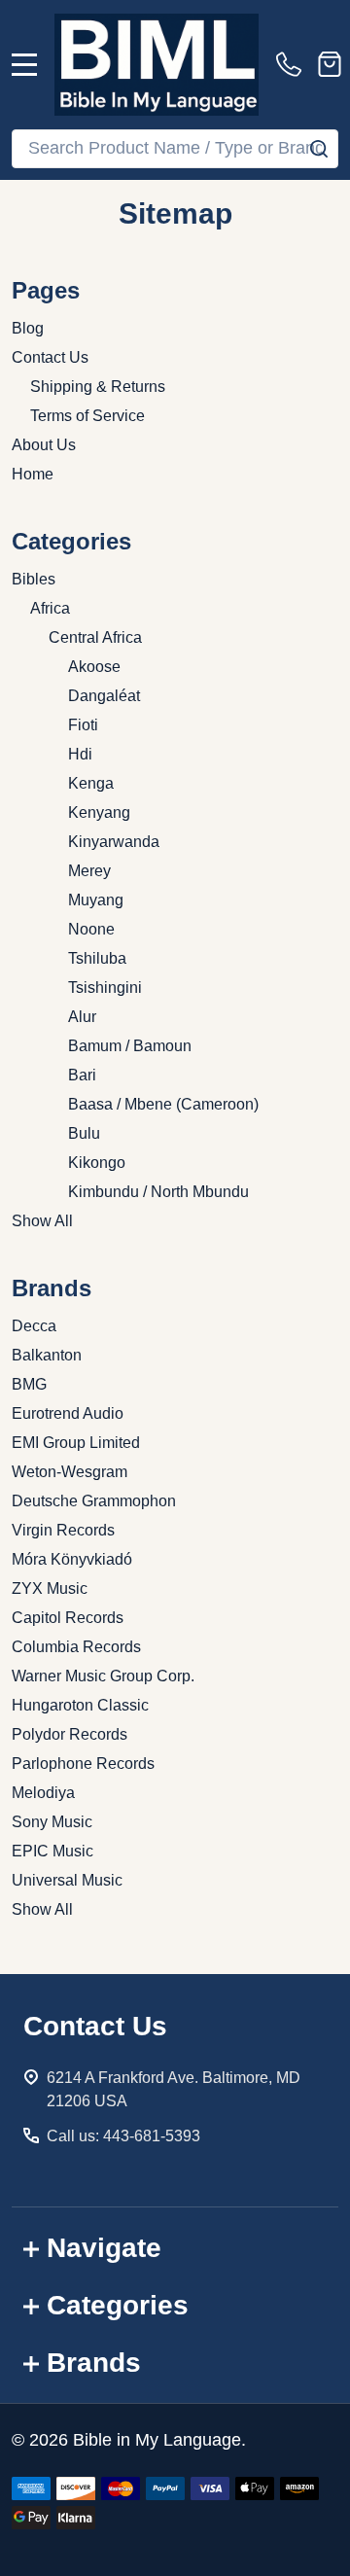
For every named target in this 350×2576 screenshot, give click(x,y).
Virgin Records (63, 1530)
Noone (91, 929)
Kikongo (97, 1163)
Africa (50, 608)
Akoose (94, 667)
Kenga (91, 783)
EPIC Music (52, 1851)
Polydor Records (70, 1734)
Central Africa (95, 637)
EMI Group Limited (76, 1443)
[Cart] (330, 64)
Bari (82, 1075)
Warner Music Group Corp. (103, 1676)
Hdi (80, 754)
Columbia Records (76, 1647)
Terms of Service (87, 416)
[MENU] (24, 64)
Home (33, 474)
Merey (89, 871)
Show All (42, 1221)
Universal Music (67, 1880)
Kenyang (99, 812)
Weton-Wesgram (70, 1472)
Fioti (83, 725)
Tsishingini (105, 988)
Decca (34, 1326)
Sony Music (52, 1822)
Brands (94, 2363)
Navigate (104, 2248)
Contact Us (50, 357)
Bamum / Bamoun (130, 1046)
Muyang (96, 900)
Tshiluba (97, 958)
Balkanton (47, 1355)
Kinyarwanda (114, 842)
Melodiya (43, 1793)
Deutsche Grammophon (94, 1501)
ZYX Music (50, 1588)
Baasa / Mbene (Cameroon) (163, 1104)
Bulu (84, 1133)
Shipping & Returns (98, 387)
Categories (118, 2305)
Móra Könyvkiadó (72, 1559)
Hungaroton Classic (80, 1705)
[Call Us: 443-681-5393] (293, 64)
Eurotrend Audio (68, 1413)
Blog (28, 328)
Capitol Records (68, 1618)
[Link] (157, 65)
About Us (44, 445)
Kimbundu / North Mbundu (158, 1192)
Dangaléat (104, 696)
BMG (29, 1384)
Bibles (34, 579)
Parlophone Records (83, 1764)
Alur (82, 1017)
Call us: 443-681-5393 (123, 2136)
